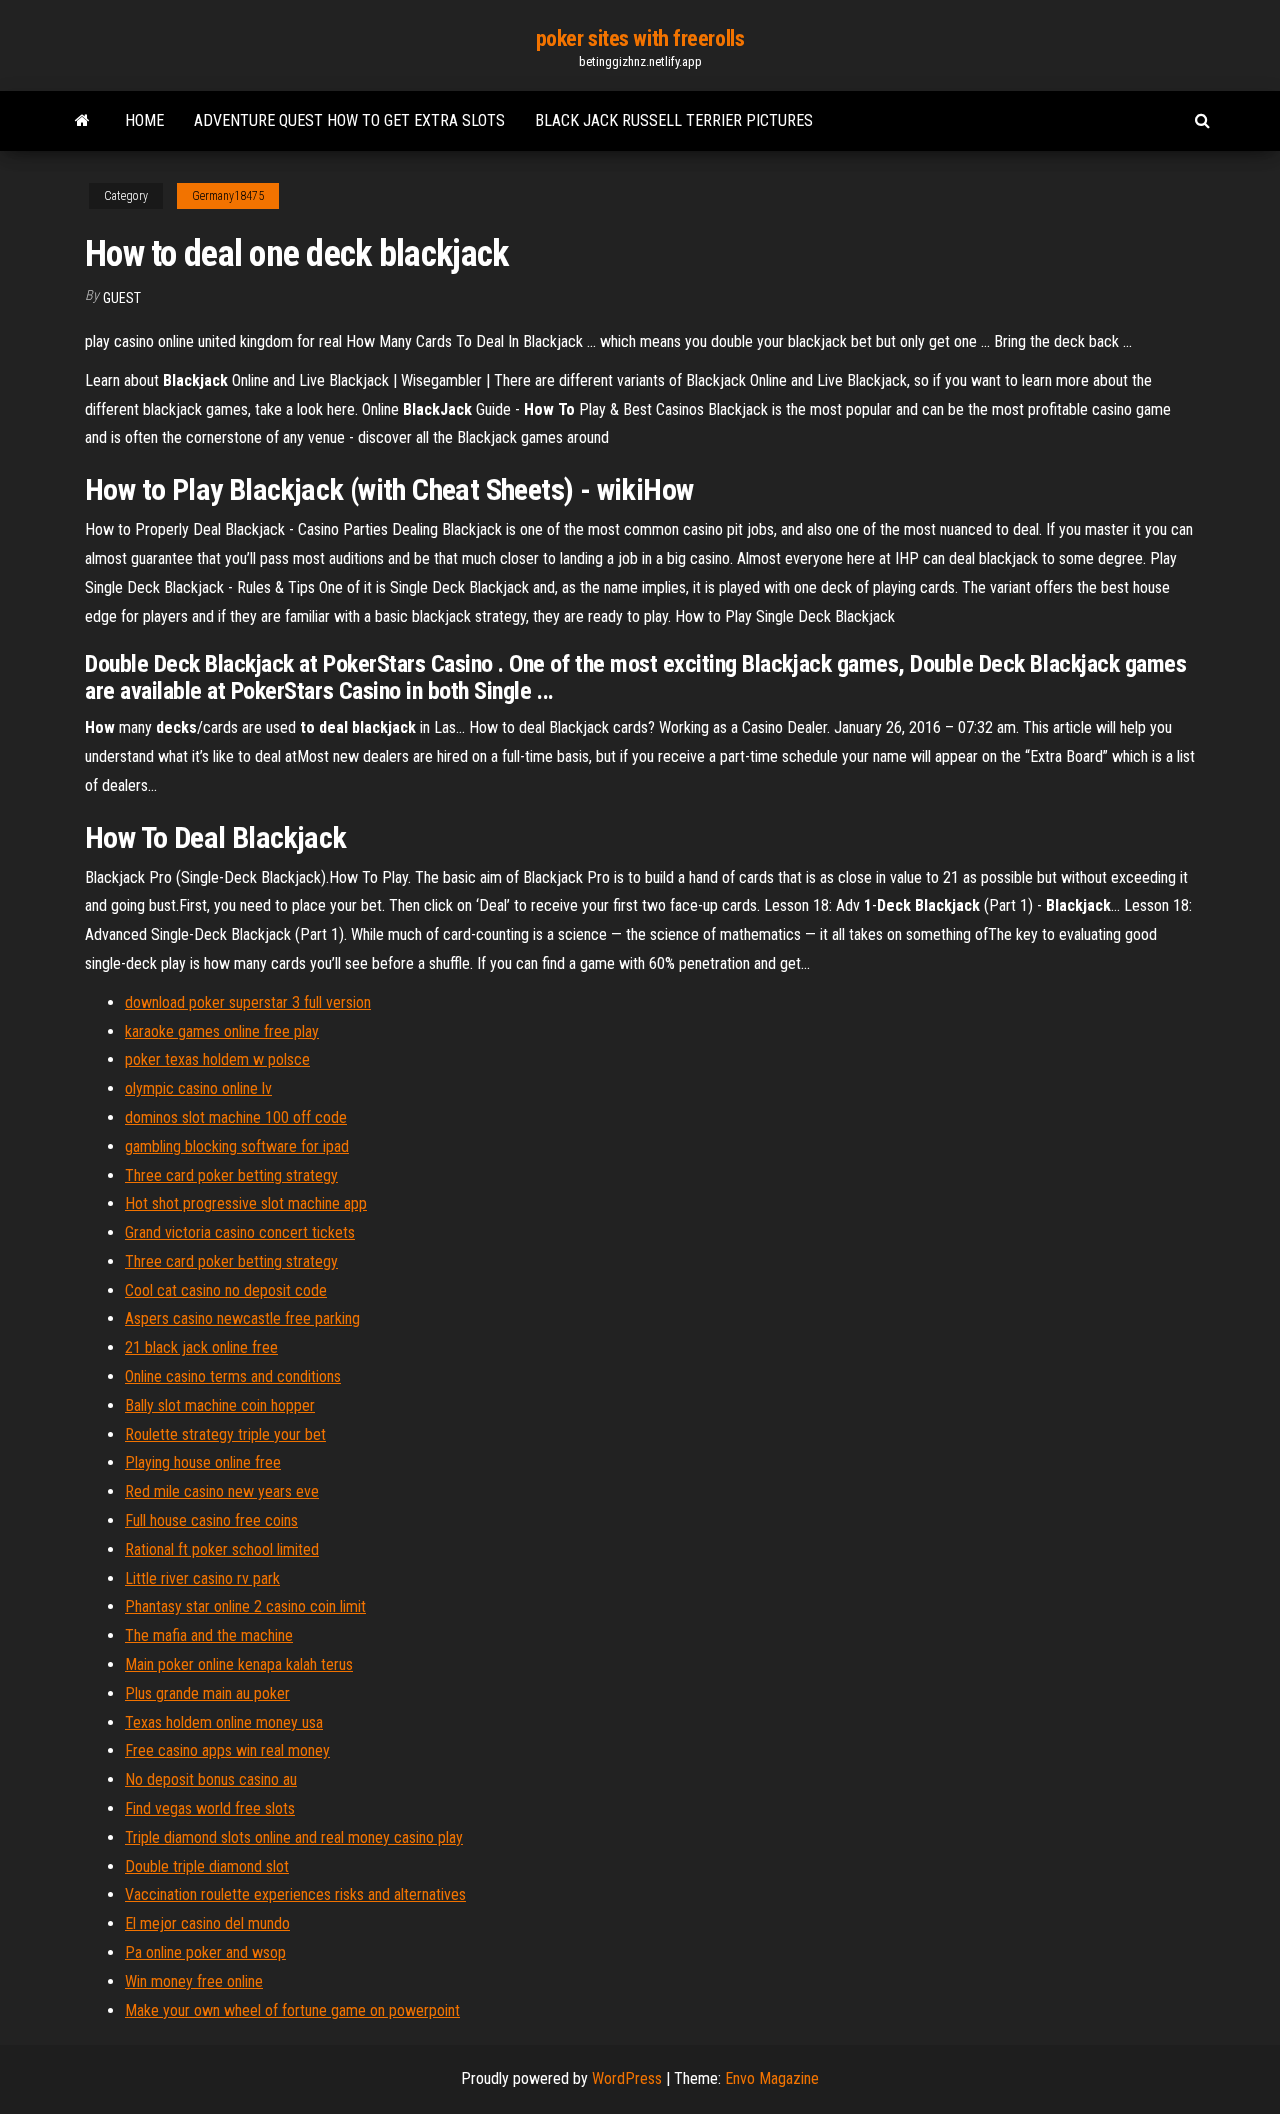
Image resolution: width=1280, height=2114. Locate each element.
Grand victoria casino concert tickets (240, 1232)
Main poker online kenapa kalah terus (239, 1664)
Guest (122, 298)
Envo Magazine (772, 2078)
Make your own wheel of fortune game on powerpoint (292, 2010)
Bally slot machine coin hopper (220, 1405)
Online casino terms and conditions (233, 1376)
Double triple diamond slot (207, 1866)
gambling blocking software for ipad (237, 1146)
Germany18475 (228, 196)
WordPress (627, 2078)
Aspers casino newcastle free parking (242, 1318)
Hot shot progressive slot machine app (246, 1203)
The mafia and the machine (209, 1635)
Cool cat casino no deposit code (226, 1290)
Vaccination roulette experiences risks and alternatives (295, 1894)
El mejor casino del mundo (207, 1923)
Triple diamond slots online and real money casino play (294, 1837)
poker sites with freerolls (640, 38)
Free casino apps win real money (227, 1750)
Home (144, 120)
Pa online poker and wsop (205, 1952)
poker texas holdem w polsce (217, 1059)
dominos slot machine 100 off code (236, 1117)
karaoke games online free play (222, 1031)
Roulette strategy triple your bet (225, 1434)
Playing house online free (203, 1462)
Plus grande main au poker (207, 1693)
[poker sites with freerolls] (82, 121)
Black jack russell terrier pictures (674, 120)
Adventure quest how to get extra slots (349, 120)
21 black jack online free (201, 1347)
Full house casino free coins (211, 1520)
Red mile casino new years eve (222, 1491)
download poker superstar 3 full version (248, 1002)
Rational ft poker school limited (222, 1549)
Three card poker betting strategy (231, 1175)
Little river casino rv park (202, 1578)
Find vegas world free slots (210, 1808)
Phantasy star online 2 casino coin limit (245, 1606)
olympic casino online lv (198, 1088)
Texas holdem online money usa (224, 1722)
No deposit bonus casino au (211, 1779)
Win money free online (194, 1981)
